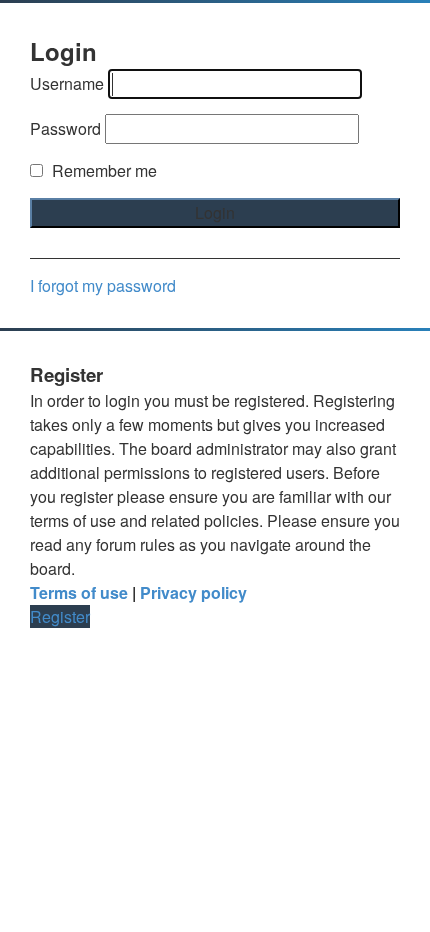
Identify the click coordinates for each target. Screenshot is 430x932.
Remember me (102, 170)
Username (67, 83)
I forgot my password (103, 285)
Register (60, 616)
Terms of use (79, 592)
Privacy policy (193, 592)
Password (65, 128)
